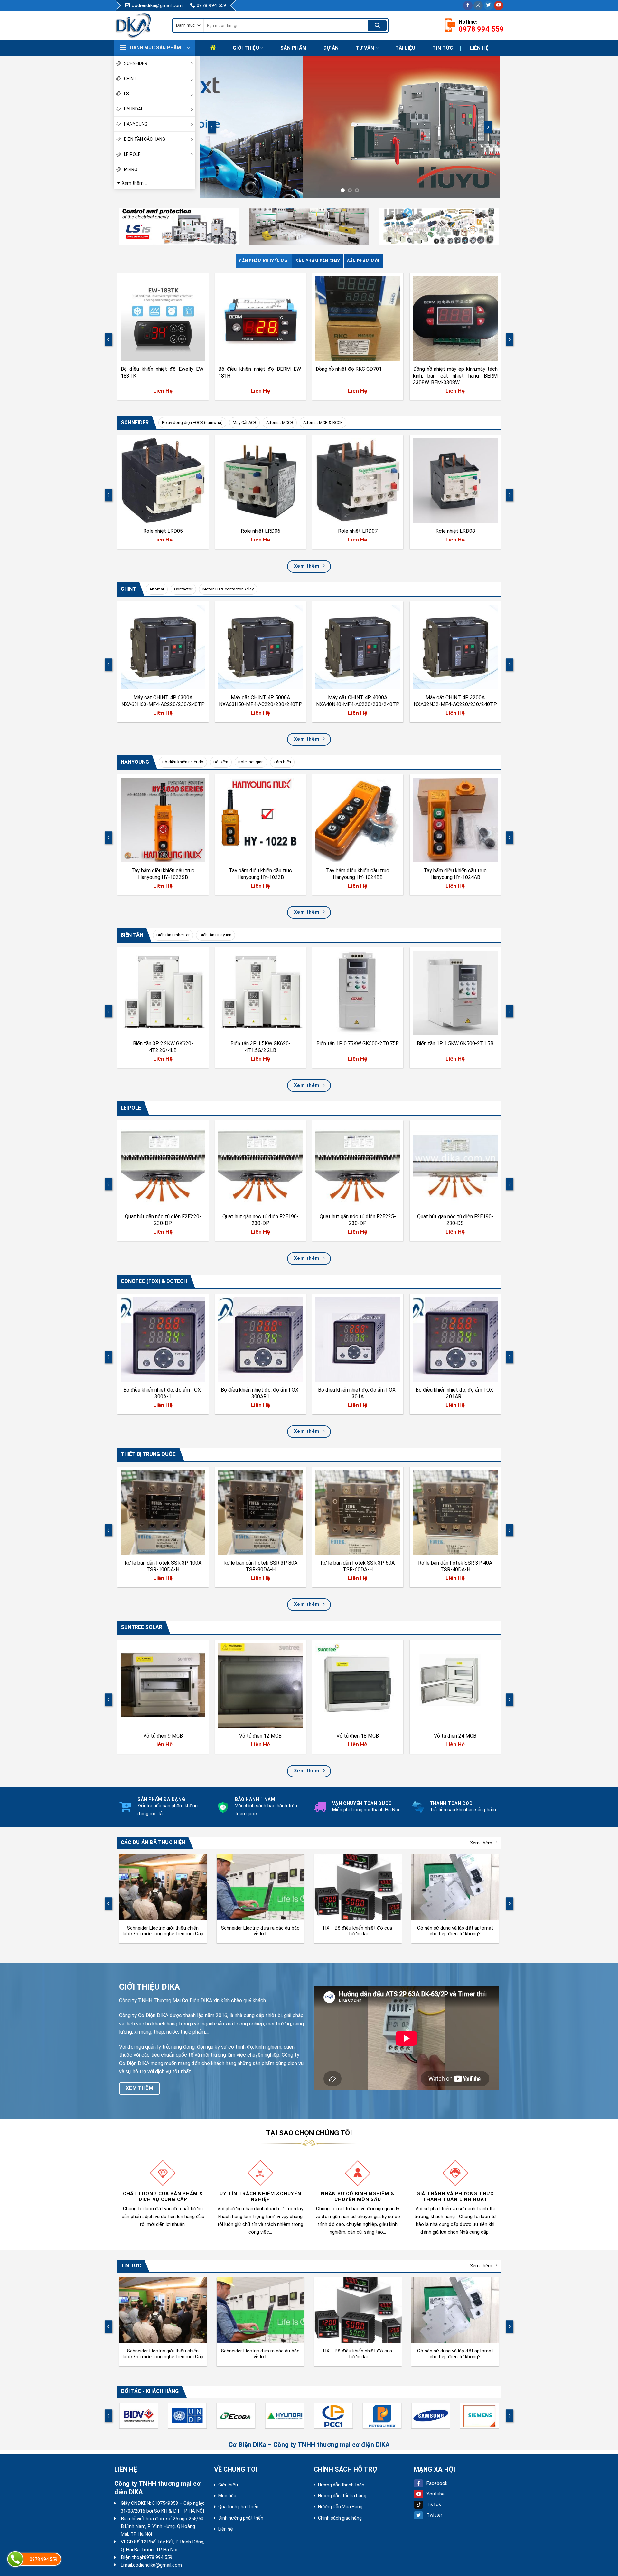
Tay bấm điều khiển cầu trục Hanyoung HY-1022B (260, 874)
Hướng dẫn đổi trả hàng (342, 2496)
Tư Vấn (365, 48)
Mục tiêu (227, 2496)
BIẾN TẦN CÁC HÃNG (145, 139)
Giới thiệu (246, 48)
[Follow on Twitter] (488, 5)
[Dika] (138, 25)
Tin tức (443, 48)
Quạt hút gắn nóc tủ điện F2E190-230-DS (455, 1220)
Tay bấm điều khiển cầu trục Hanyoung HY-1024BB (358, 874)
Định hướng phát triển (241, 2518)
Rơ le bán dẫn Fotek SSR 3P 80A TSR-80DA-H (260, 1566)
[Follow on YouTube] (499, 5)
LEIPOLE (132, 154)
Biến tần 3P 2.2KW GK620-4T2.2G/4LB (163, 1047)
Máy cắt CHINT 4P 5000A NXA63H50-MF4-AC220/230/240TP (260, 701)
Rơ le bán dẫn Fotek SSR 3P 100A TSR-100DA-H (163, 1566)
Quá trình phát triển (238, 2507)
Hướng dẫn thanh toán (341, 2485)
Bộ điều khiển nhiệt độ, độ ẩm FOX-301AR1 (455, 1393)
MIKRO (131, 169)
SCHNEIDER (136, 63)
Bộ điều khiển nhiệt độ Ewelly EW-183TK (163, 372)
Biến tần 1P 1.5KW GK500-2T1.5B (455, 1044)
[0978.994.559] (15, 2559)
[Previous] (212, 127)
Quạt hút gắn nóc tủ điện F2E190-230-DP (260, 1220)
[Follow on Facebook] (468, 5)
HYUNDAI (133, 109)
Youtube (435, 2494)
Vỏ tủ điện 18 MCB (358, 1736)
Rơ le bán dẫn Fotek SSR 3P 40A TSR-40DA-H (455, 1566)
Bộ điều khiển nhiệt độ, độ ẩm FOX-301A (358, 1393)
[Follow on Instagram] (478, 5)
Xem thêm (481, 1843)
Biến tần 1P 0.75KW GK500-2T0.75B (358, 1044)
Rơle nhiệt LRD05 (163, 531)
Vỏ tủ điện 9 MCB (163, 1736)
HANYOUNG (136, 124)
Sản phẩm (293, 48)
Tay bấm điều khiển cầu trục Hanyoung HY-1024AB (455, 874)
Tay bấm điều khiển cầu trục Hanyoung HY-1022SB (163, 874)
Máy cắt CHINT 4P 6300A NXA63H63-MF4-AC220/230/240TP (163, 701)
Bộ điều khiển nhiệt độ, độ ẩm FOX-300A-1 (163, 1393)
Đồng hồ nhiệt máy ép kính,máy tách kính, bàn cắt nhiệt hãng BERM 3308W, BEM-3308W (455, 376)
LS (126, 94)
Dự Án (331, 48)
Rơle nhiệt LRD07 (358, 531)
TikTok (434, 2504)
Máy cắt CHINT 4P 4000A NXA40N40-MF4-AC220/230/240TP (358, 701)
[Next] (488, 127)
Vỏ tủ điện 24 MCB (455, 1736)
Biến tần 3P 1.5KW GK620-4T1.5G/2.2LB (260, 1047)
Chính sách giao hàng (340, 2518)
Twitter (434, 2515)
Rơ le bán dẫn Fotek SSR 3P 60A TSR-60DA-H (358, 1566)
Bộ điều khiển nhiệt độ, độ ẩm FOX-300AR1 (260, 1393)
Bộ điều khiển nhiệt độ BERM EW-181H (260, 372)
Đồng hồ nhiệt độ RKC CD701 (349, 369)
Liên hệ (479, 48)
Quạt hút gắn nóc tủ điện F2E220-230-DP (163, 1220)
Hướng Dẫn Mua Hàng (340, 2507)
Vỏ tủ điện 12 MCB (260, 1736)
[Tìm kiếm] (377, 25)
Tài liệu (405, 48)
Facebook (437, 2483)
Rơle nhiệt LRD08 (455, 531)
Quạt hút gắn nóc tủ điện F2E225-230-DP (358, 1220)
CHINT (130, 79)
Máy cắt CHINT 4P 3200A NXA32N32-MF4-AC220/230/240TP (455, 701)
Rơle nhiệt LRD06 (260, 531)
